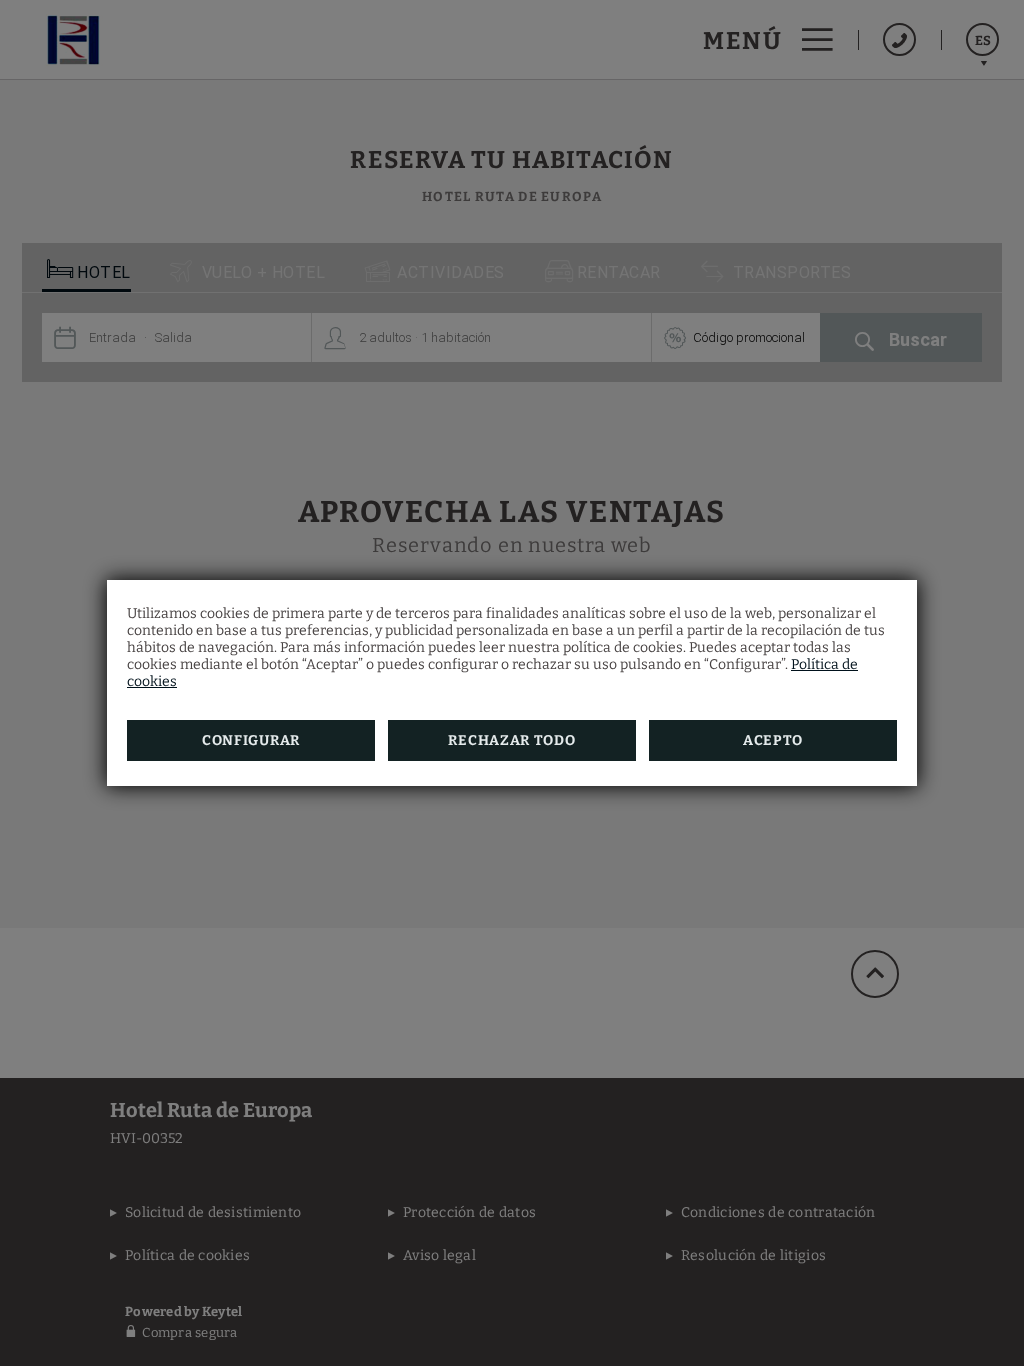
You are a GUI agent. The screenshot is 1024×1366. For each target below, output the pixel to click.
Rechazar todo (511, 740)
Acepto (773, 740)
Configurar (251, 740)
